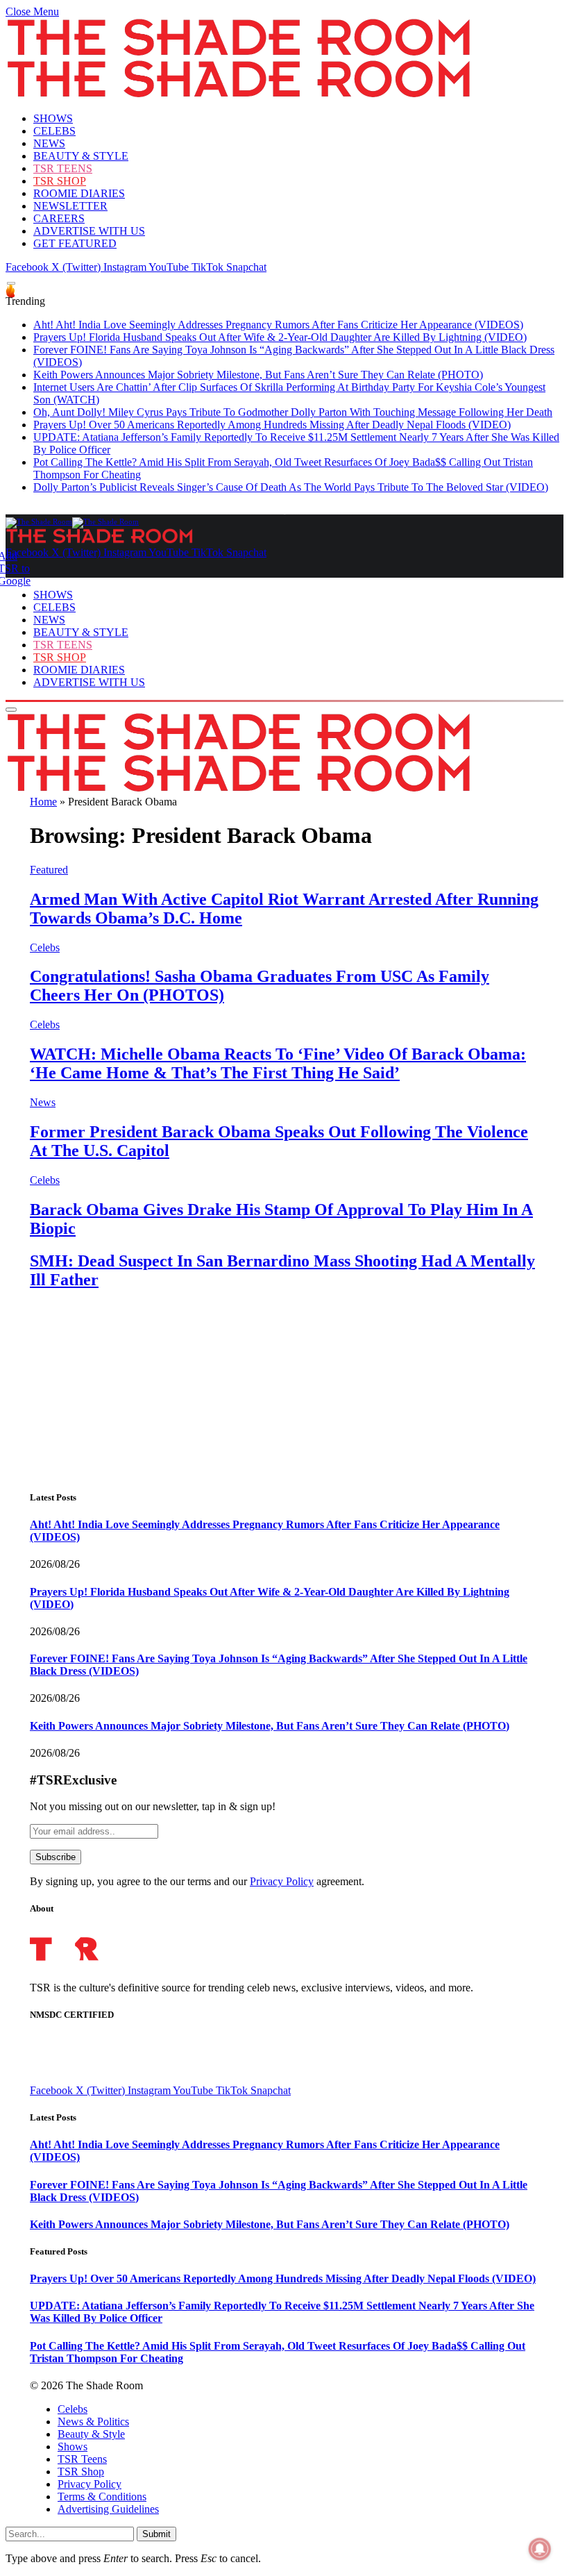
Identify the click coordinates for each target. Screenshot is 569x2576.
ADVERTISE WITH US (89, 231)
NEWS (49, 143)
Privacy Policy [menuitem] (90, 2484)
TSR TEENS (63, 168)
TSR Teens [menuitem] (82, 2459)
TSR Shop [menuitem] (81, 2472)
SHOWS (53, 118)
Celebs (45, 947)
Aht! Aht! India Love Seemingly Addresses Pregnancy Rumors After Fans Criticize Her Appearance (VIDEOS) (278, 325)
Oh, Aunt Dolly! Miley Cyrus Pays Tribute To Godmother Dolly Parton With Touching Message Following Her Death (293, 412)
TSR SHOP (60, 181)
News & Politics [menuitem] (93, 2422)
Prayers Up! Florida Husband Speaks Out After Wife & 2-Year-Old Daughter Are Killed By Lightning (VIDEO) (280, 337)
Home (43, 802)
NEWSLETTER (70, 206)
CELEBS (54, 131)
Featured (49, 870)
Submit (156, 2534)
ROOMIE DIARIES (79, 193)
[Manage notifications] (540, 2549)
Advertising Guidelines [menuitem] (108, 2509)
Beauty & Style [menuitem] (91, 2434)
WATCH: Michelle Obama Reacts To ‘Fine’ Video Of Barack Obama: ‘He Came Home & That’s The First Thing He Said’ (278, 1063)
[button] (32, 11)
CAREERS (59, 218)
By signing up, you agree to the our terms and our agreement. (197, 1881)
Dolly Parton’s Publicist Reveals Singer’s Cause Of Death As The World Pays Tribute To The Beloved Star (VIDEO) (291, 487)
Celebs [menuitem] (73, 2409)
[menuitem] (298, 2409)
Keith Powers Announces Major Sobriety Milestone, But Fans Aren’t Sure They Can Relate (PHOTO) (258, 375)
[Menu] (11, 284)
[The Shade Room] (72, 521)
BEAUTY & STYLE (81, 156)
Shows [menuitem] (73, 2447)
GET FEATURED (75, 243)
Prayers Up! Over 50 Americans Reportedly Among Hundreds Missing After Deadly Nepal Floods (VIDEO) (272, 425)
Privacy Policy (282, 1881)
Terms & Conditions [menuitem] (102, 2496)
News (43, 1102)
